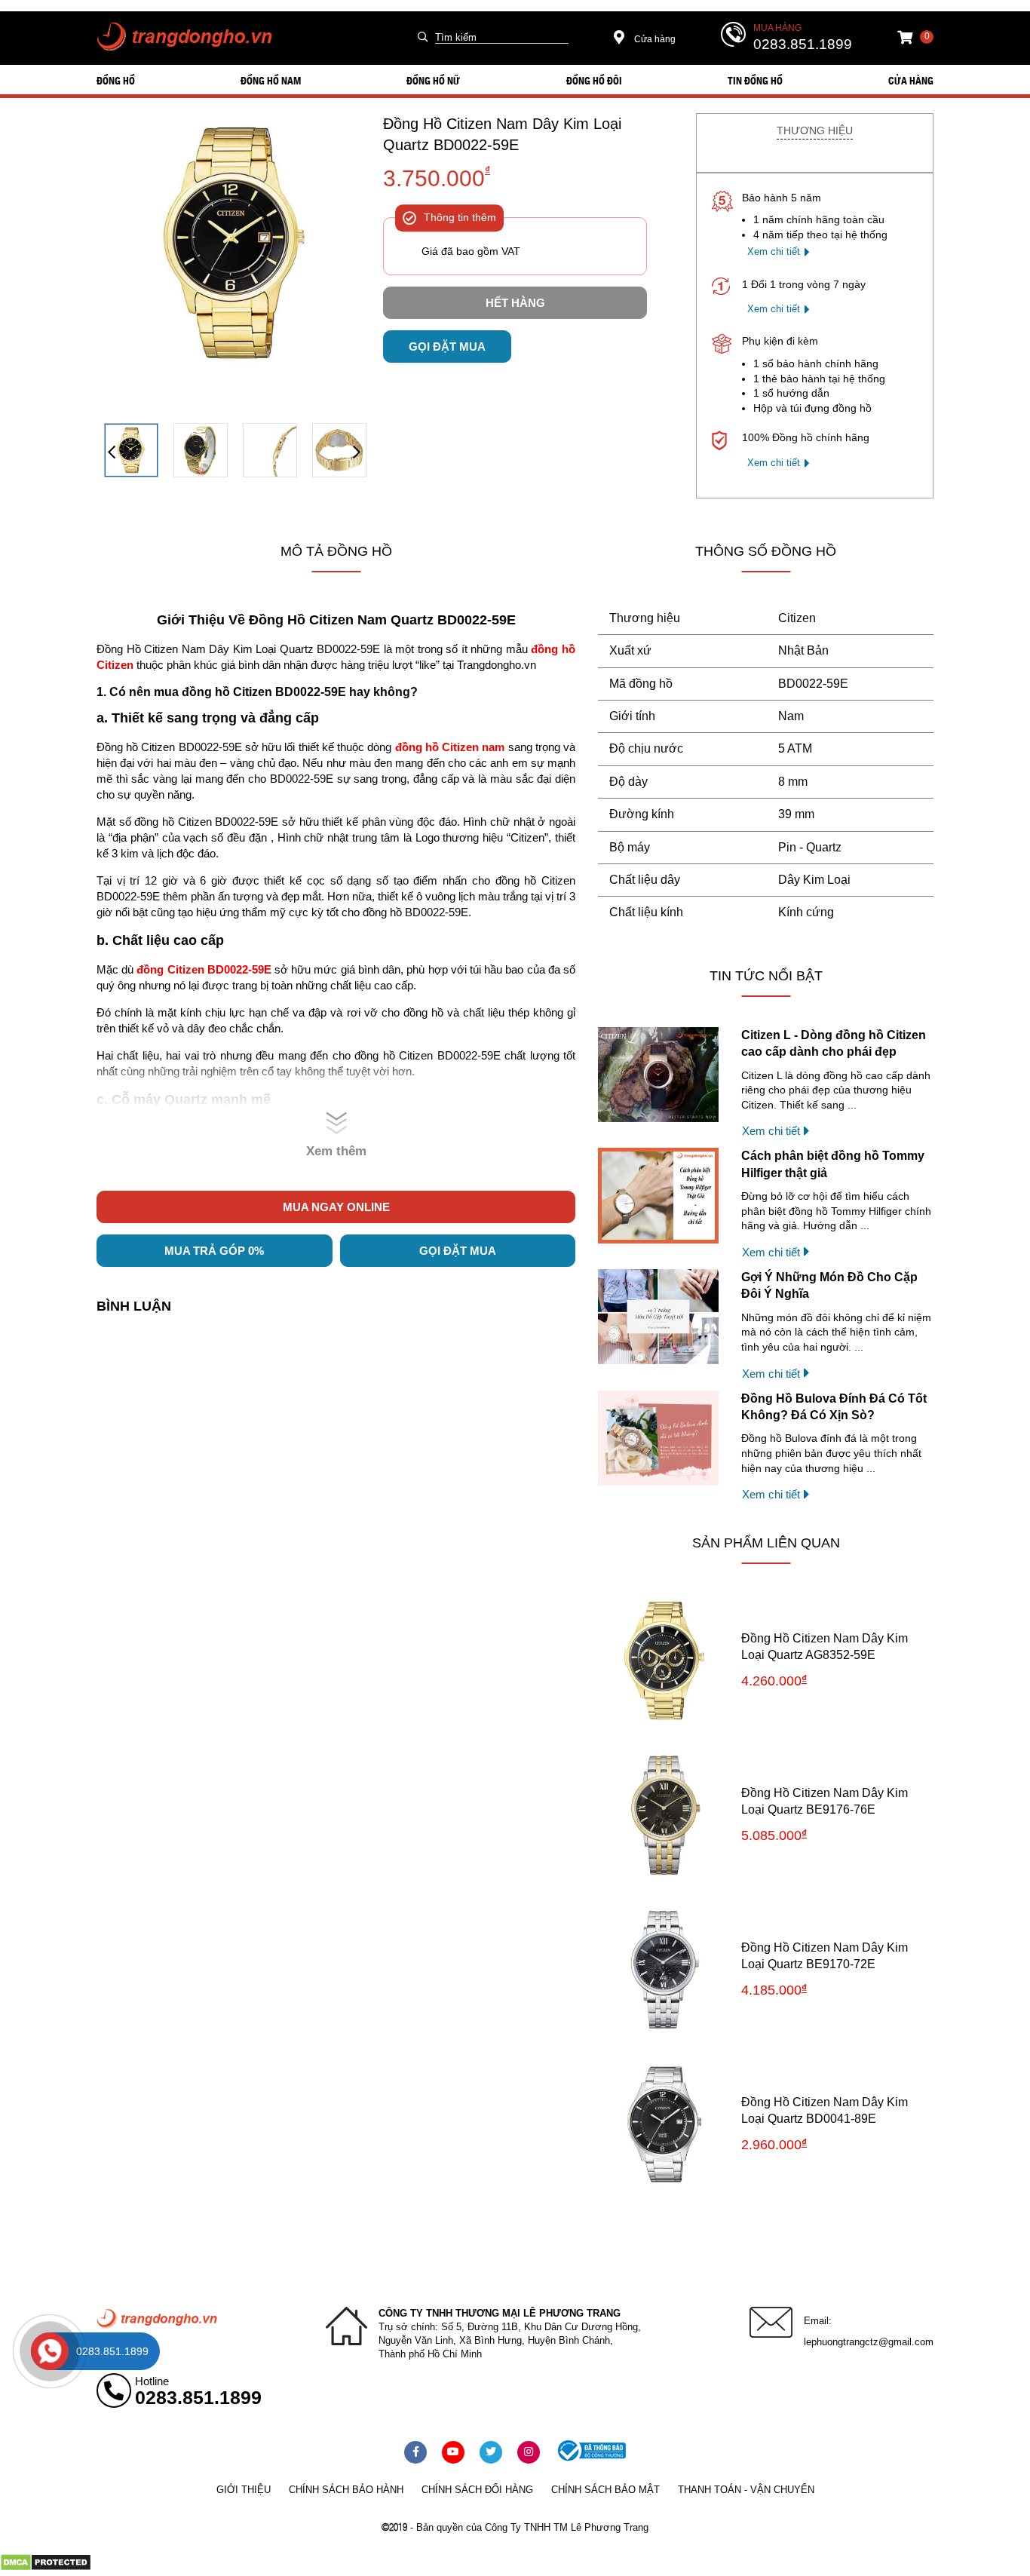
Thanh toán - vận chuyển (746, 2490)
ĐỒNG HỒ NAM (271, 80)
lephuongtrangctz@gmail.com (869, 2342)
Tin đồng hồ (755, 80)
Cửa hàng (654, 39)
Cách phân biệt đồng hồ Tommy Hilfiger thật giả (833, 1164)
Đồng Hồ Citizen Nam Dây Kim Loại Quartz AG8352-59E (825, 1647)
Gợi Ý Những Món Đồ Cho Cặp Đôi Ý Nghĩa (829, 1285)
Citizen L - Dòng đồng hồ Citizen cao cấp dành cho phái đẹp (834, 1043)
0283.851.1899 (803, 44)
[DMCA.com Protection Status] (46, 2568)
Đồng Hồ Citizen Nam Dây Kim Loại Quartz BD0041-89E (825, 2110)
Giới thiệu (244, 2490)
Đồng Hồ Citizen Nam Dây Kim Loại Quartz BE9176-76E (825, 1801)
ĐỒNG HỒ (116, 80)
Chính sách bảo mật (605, 2490)
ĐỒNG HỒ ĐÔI (594, 80)
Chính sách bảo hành (346, 2490)
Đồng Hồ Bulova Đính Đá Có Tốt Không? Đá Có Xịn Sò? (834, 1407)
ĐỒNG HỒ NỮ (433, 80)
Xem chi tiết (774, 251)
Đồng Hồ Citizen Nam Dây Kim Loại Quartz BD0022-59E (502, 134)
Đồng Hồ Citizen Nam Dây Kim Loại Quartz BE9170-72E (825, 1956)
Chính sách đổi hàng (477, 2490)
